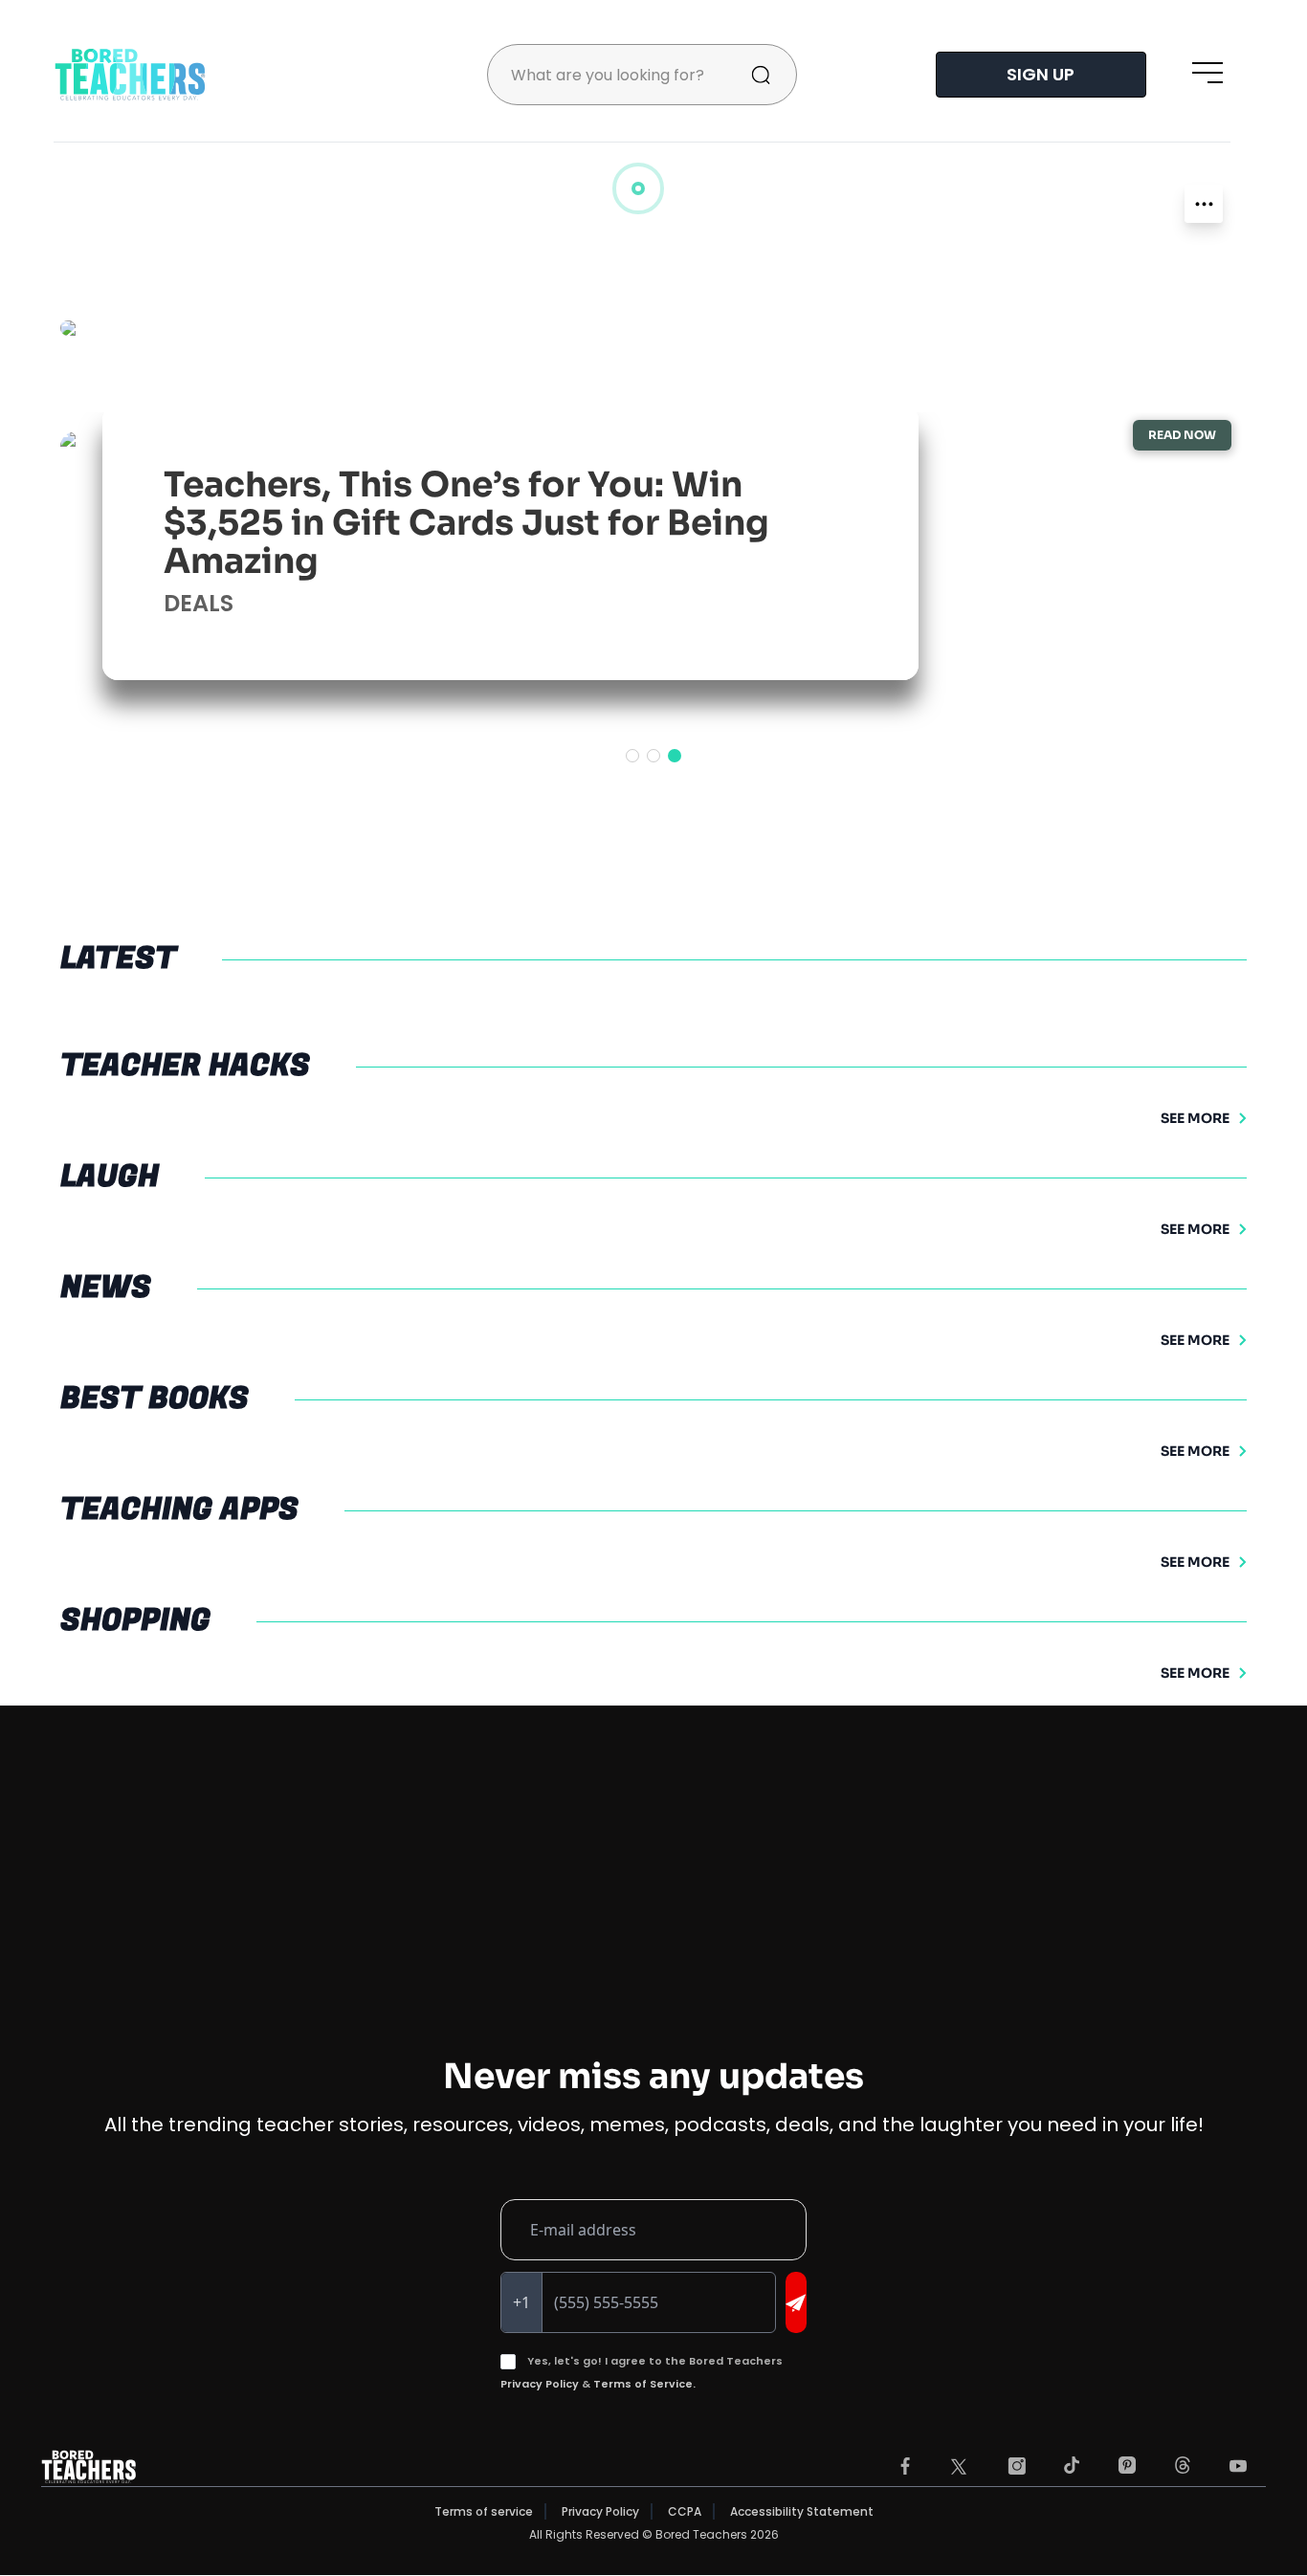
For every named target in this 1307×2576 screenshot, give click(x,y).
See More (1195, 1118)
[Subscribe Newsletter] (796, 2302)
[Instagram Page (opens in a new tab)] (1017, 2466)
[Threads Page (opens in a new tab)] (1183, 2465)
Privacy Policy (540, 2384)
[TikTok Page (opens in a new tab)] (1072, 2465)
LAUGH (203, 603)
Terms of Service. (644, 2384)
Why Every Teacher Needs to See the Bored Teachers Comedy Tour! (483, 542)
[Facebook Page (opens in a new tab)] (905, 2466)
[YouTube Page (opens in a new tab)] (1238, 2466)
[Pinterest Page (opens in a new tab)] (1127, 2466)
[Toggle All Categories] (1204, 204)
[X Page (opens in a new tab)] (959, 2467)
